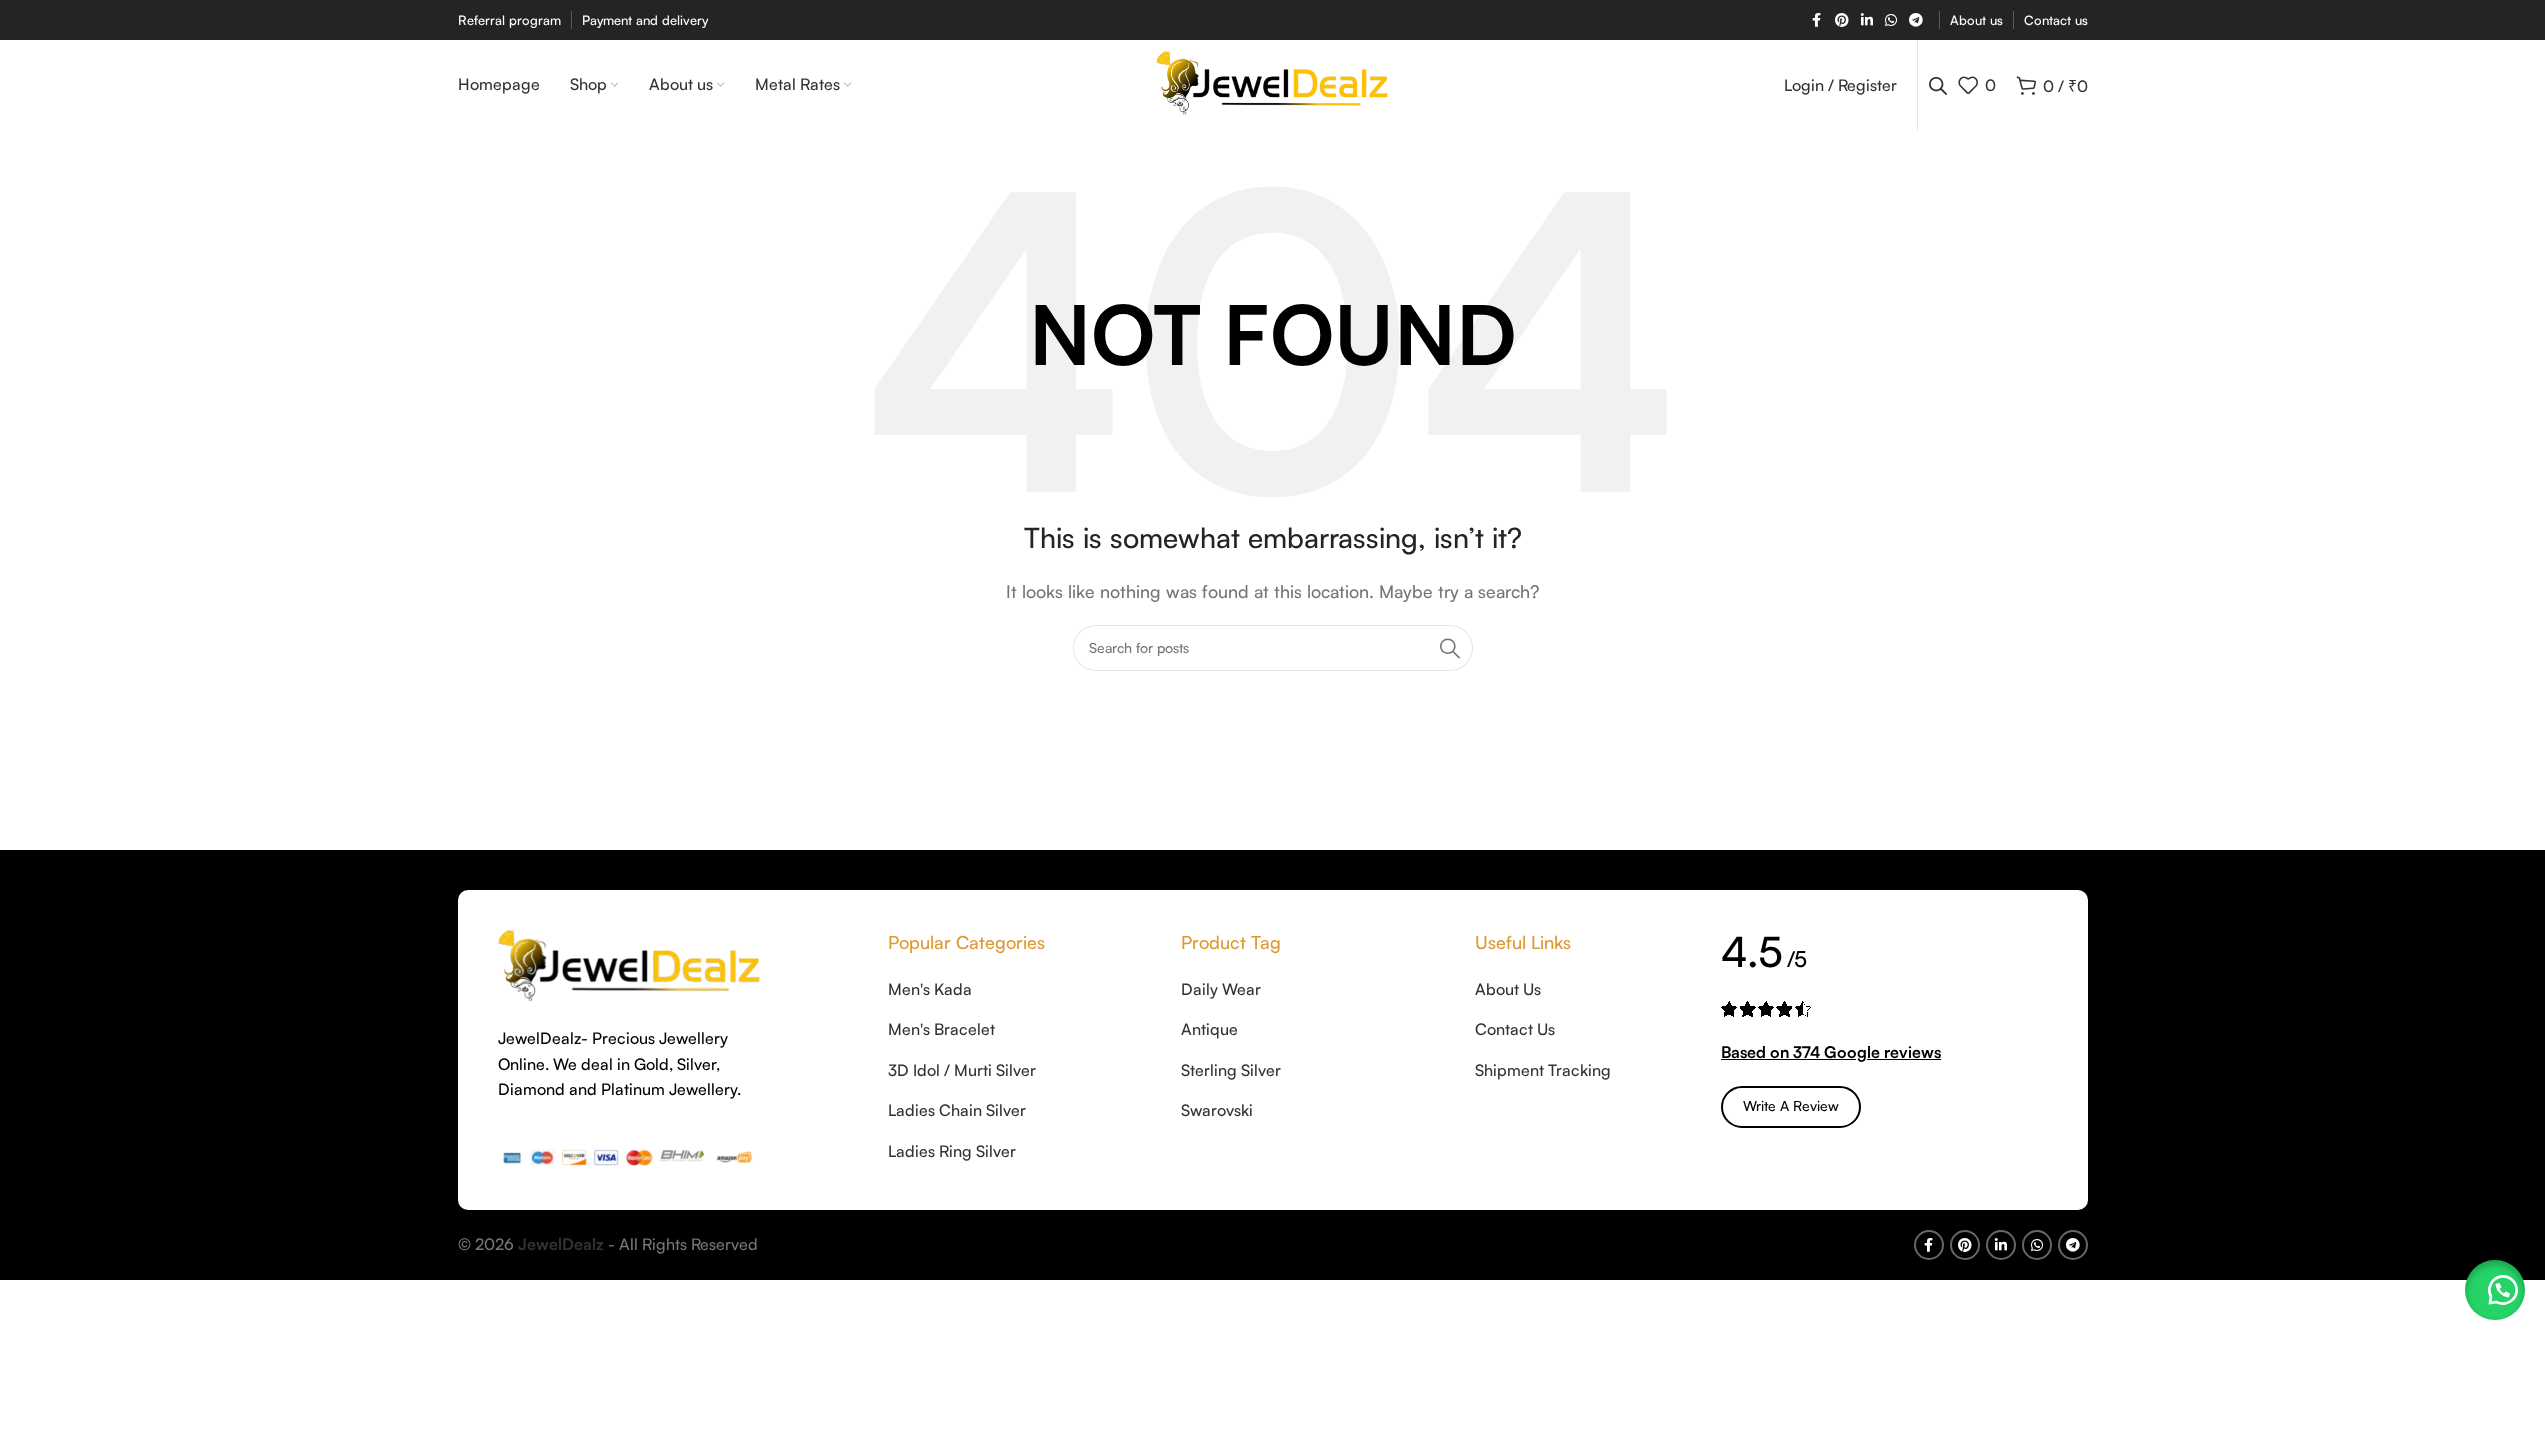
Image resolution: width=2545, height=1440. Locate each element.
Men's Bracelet (941, 1029)
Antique (1209, 1029)
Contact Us (1515, 1029)
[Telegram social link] (1916, 20)
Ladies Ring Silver (952, 1151)
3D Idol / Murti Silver (962, 1070)
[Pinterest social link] (1842, 20)
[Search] (1450, 648)
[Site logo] (1272, 83)
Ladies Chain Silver (957, 1110)
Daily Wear (1221, 989)
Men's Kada (930, 989)
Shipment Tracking (1543, 1070)
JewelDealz (561, 1244)
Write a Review (1791, 1105)
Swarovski (1217, 1110)
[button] (2495, 1290)
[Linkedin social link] (1867, 20)
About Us (1508, 989)
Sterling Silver (1231, 1070)
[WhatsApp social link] (1891, 20)
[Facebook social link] (1817, 20)
